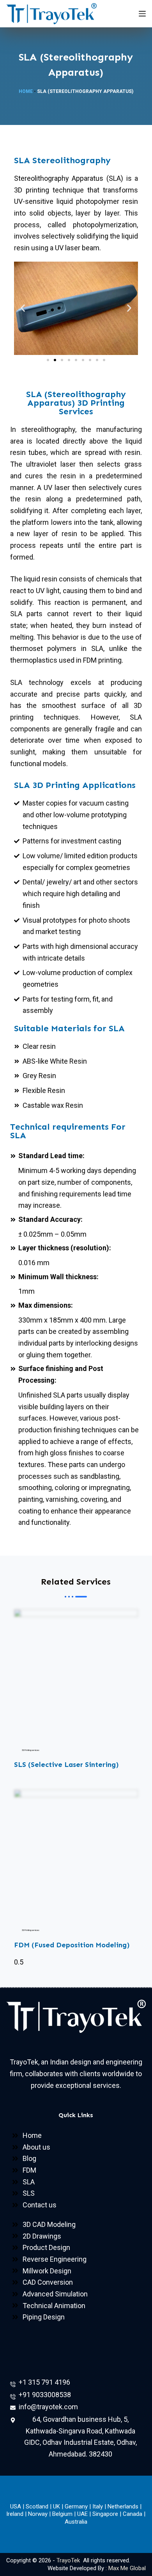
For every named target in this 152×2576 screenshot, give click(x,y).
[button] (23, 308)
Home (26, 91)
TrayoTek (69, 2560)
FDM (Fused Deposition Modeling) (72, 1945)
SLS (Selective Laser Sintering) (66, 1765)
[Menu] (142, 14)
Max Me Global (127, 2568)
